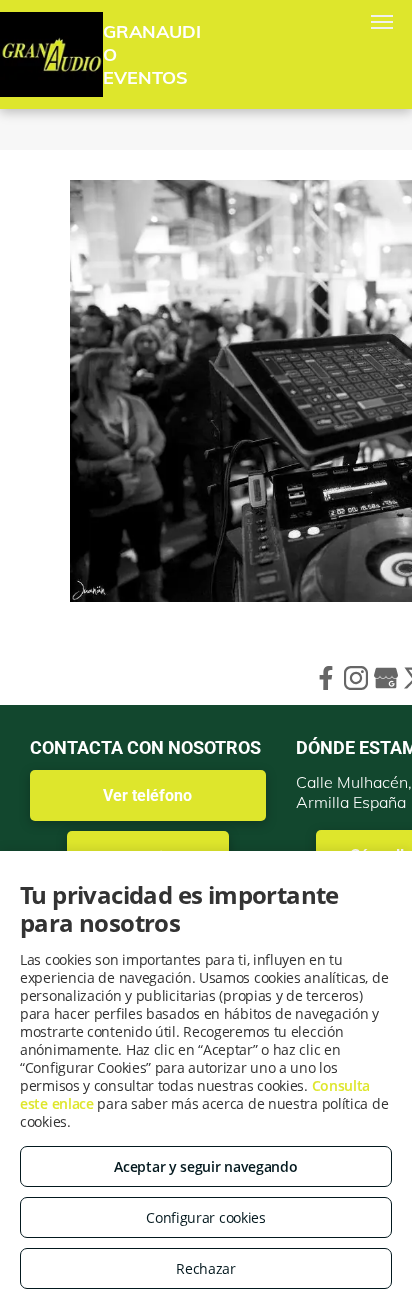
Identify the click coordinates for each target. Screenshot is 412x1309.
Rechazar (206, 1268)
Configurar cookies (206, 1217)
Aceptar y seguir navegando (205, 1166)
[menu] (382, 22)
